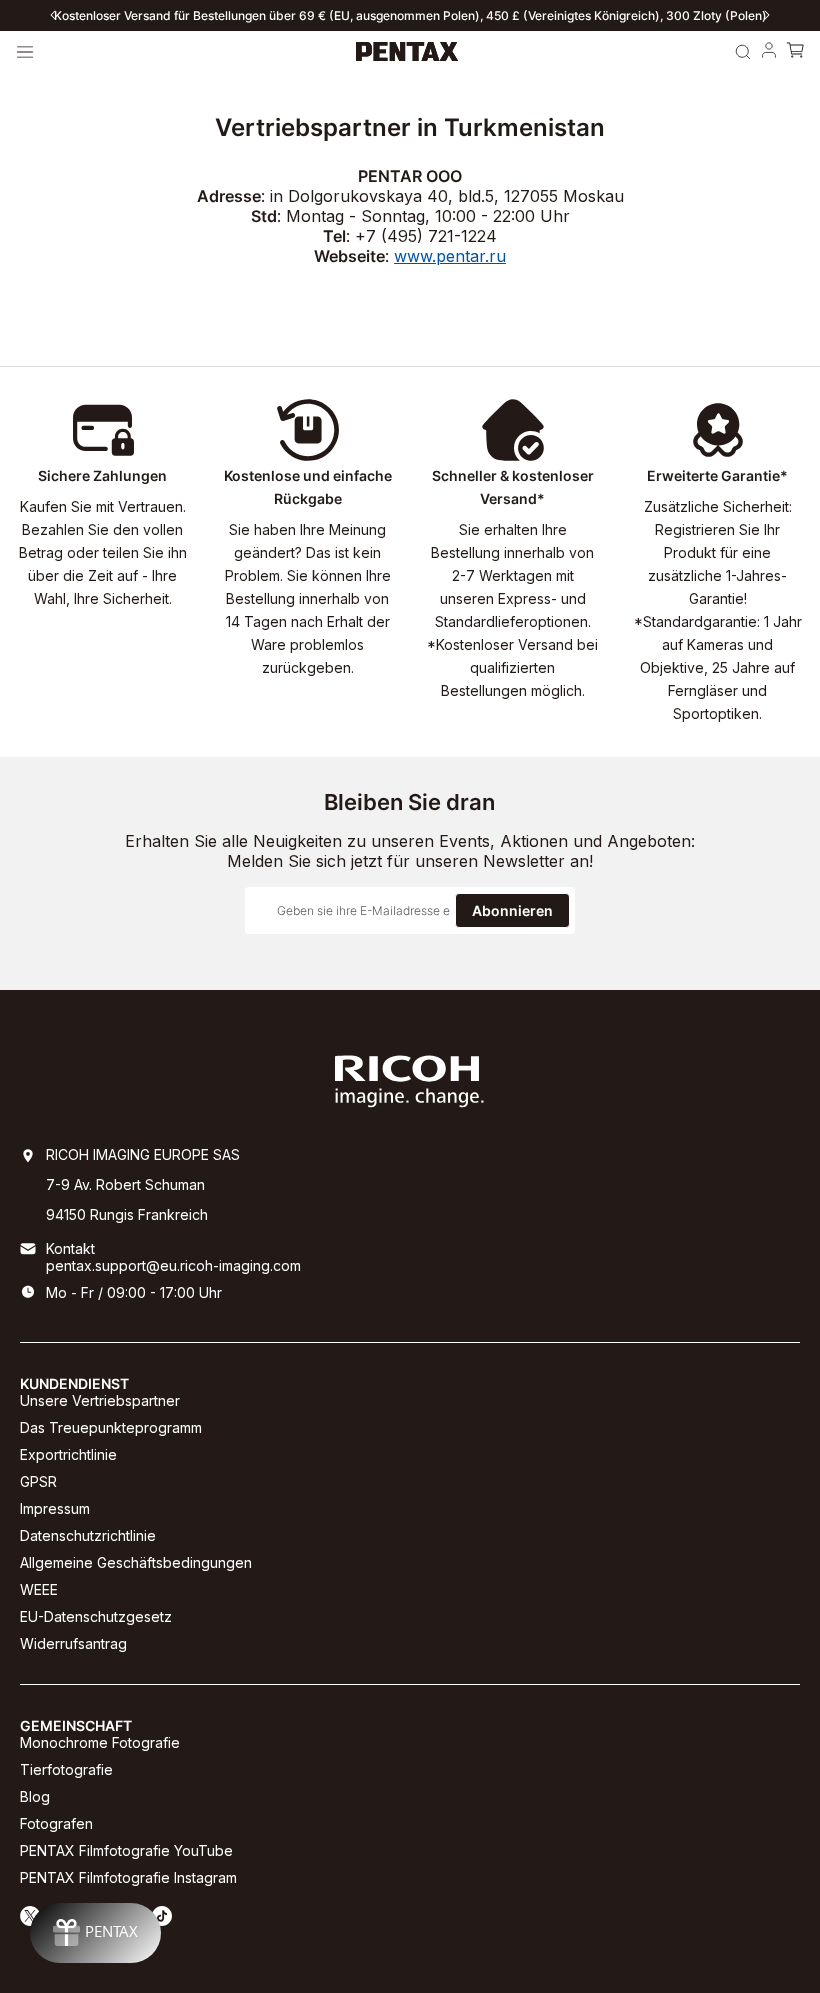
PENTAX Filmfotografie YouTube (126, 1850)
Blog (35, 1796)
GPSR (38, 1481)
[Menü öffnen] (25, 52)
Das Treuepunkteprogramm (111, 1427)
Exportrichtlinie (68, 1454)
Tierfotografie (66, 1769)
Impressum (55, 1508)
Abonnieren (512, 910)
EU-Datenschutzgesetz (96, 1616)
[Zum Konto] (769, 52)
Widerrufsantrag (73, 1643)
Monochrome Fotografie (100, 1742)
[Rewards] (95, 1933)
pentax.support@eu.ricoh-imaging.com (173, 1265)
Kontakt (70, 1248)
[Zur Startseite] (407, 52)
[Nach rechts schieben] (767, 15)
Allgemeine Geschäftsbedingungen (136, 1562)
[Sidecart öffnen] (795, 52)
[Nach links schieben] (53, 15)
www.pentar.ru (450, 256)
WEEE (39, 1589)
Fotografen (56, 1823)
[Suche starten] (743, 52)
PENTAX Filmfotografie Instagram (128, 1877)
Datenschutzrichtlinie (88, 1535)
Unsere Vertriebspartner (100, 1400)
